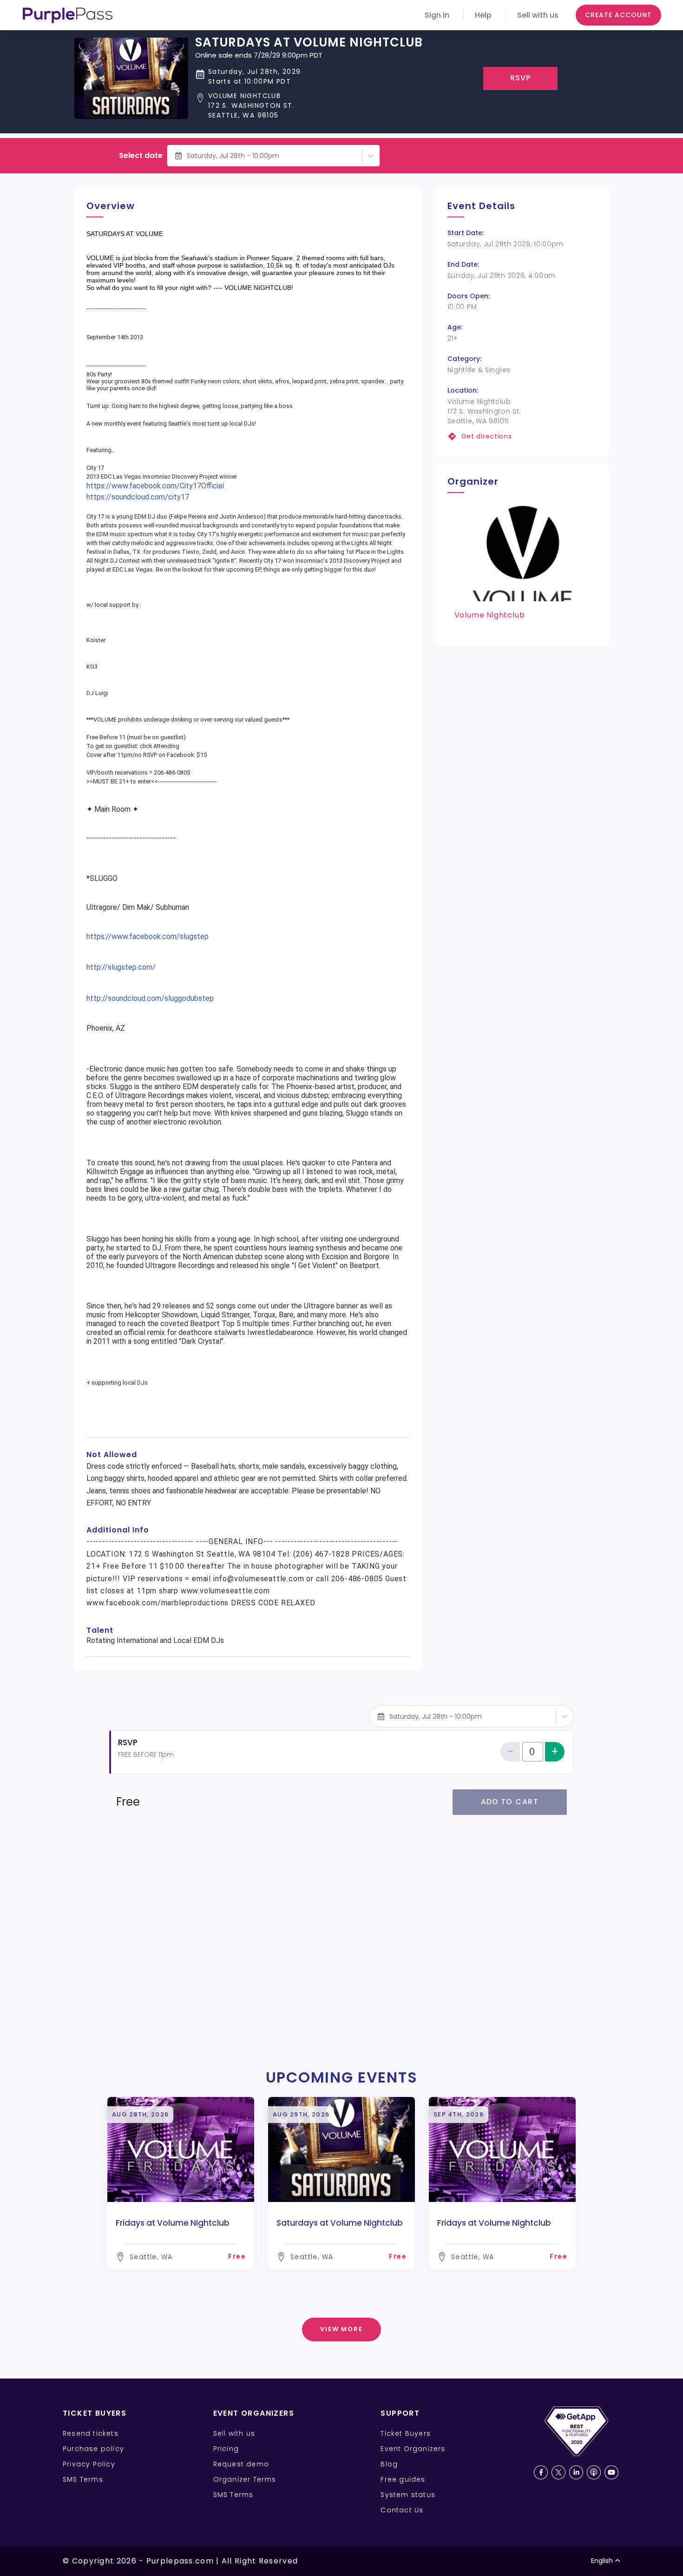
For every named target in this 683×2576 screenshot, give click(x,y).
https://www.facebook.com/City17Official (155, 486)
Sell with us (538, 15)
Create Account (618, 15)
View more (342, 2329)
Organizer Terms (245, 2479)
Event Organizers (413, 2449)
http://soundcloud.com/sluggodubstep (150, 998)
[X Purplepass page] (558, 2472)
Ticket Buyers (406, 2433)
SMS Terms (83, 2479)
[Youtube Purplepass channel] (611, 2472)
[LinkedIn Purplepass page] (576, 2472)
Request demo (241, 2464)
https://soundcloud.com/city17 (138, 497)
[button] (309, 106)
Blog (389, 2464)
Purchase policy (93, 2449)
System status (408, 2495)
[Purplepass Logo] (68, 15)
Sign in (437, 15)
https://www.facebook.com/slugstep (148, 936)
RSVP (521, 78)
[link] (522, 437)
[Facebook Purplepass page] (541, 2472)
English (602, 2561)
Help (483, 15)
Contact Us (402, 2510)
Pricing (226, 2449)
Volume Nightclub (490, 615)
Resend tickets (91, 2433)
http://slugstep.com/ (121, 967)
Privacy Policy (89, 2464)
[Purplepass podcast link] (594, 2472)
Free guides (403, 2479)
